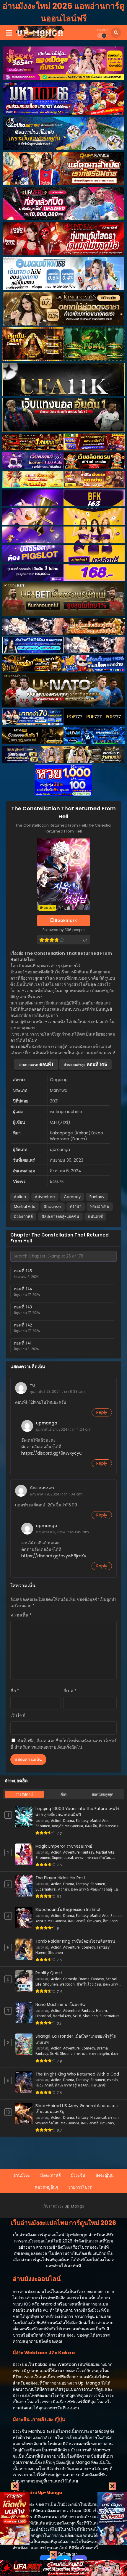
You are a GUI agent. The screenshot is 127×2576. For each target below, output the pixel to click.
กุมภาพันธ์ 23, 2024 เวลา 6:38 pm (57, 1391)
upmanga (47, 1423)
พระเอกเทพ (100, 1206)
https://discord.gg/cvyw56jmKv (54, 1556)
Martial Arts (25, 1206)
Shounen (53, 1206)
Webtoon (67, 1984)
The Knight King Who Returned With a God (77, 2074)
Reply (102, 1412)
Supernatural (62, 1858)
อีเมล (70, 1691)
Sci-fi (77, 2016)
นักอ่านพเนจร (42, 1488)
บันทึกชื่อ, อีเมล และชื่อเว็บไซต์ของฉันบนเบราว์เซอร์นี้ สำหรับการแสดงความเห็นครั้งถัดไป (63, 1744)
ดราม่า (76, 1206)
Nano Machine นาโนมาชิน (60, 2005)
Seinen (116, 1916)
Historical (43, 2016)
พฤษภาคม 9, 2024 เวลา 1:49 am (62, 1532)
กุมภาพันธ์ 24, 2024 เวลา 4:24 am (64, 1429)
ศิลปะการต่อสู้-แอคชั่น (60, 1217)
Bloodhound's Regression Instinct (68, 1910)
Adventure (45, 1197)
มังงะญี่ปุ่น (105, 2175)
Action (20, 1197)
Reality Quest (49, 1973)
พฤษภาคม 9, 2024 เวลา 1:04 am (56, 1494)
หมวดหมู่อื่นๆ (47, 2187)
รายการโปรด (80, 2187)
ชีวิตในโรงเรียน (89, 1984)
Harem (41, 1953)
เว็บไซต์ (18, 1716)
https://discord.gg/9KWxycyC (52, 1453)
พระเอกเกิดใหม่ (99, 1858)
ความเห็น (21, 1615)
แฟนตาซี (95, 1217)
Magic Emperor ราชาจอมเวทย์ (64, 1846)
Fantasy (97, 1197)
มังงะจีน (91, 1826)
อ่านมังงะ (22, 2175)
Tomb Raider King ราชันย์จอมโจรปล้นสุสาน (75, 1941)
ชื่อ (15, 1691)
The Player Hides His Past (60, 1878)
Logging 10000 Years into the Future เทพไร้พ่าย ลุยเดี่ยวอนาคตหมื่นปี (77, 1812)
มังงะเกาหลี (23, 1217)
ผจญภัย (58, 1826)
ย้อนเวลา (94, 1921)
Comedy (72, 1197)
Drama (69, 1821)
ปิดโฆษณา (67, 2554)
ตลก (92, 2054)
